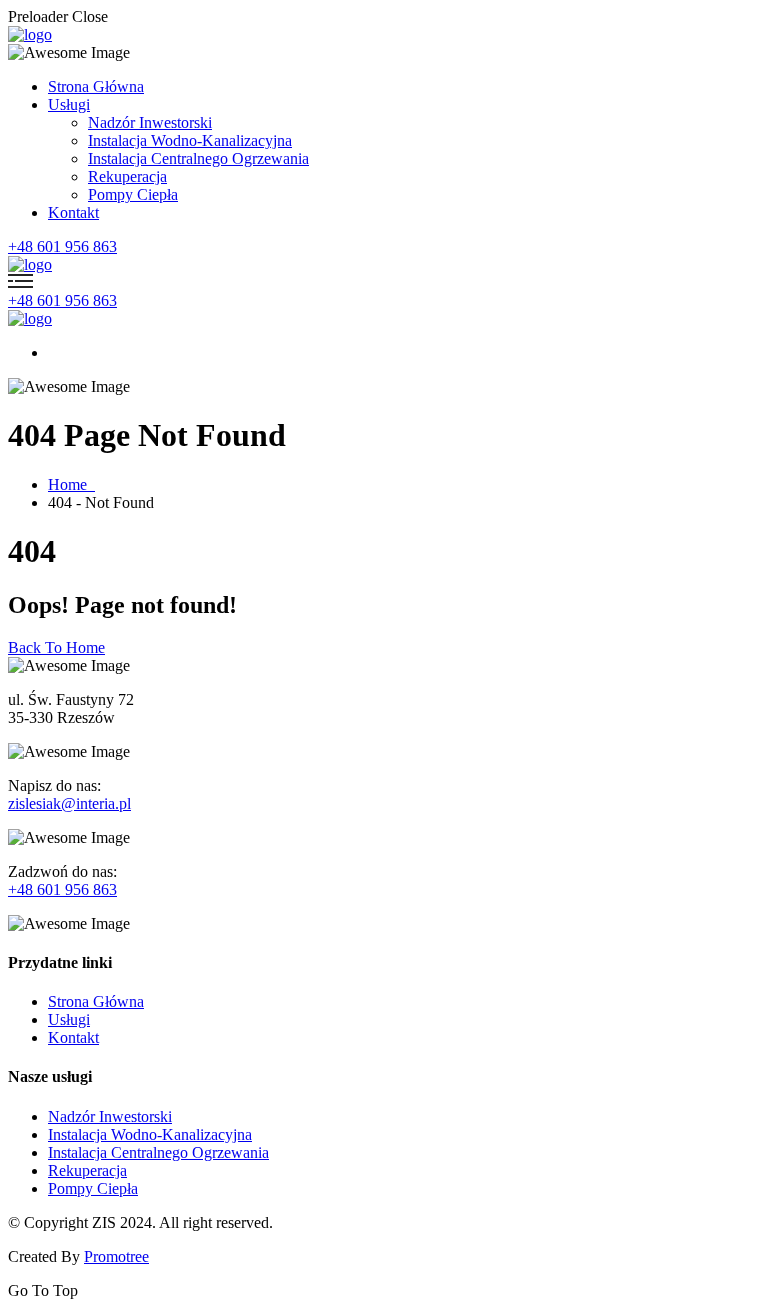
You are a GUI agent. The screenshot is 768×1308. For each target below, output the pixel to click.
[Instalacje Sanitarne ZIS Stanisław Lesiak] (30, 34)
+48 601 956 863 (62, 246)
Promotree (116, 1256)
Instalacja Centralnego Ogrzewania (198, 158)
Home (71, 484)
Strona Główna (96, 86)
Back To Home (56, 647)
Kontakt (73, 212)
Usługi (69, 104)
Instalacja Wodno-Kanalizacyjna (190, 140)
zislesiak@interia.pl (69, 803)
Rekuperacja (127, 176)
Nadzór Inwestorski (150, 122)
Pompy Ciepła (133, 194)
